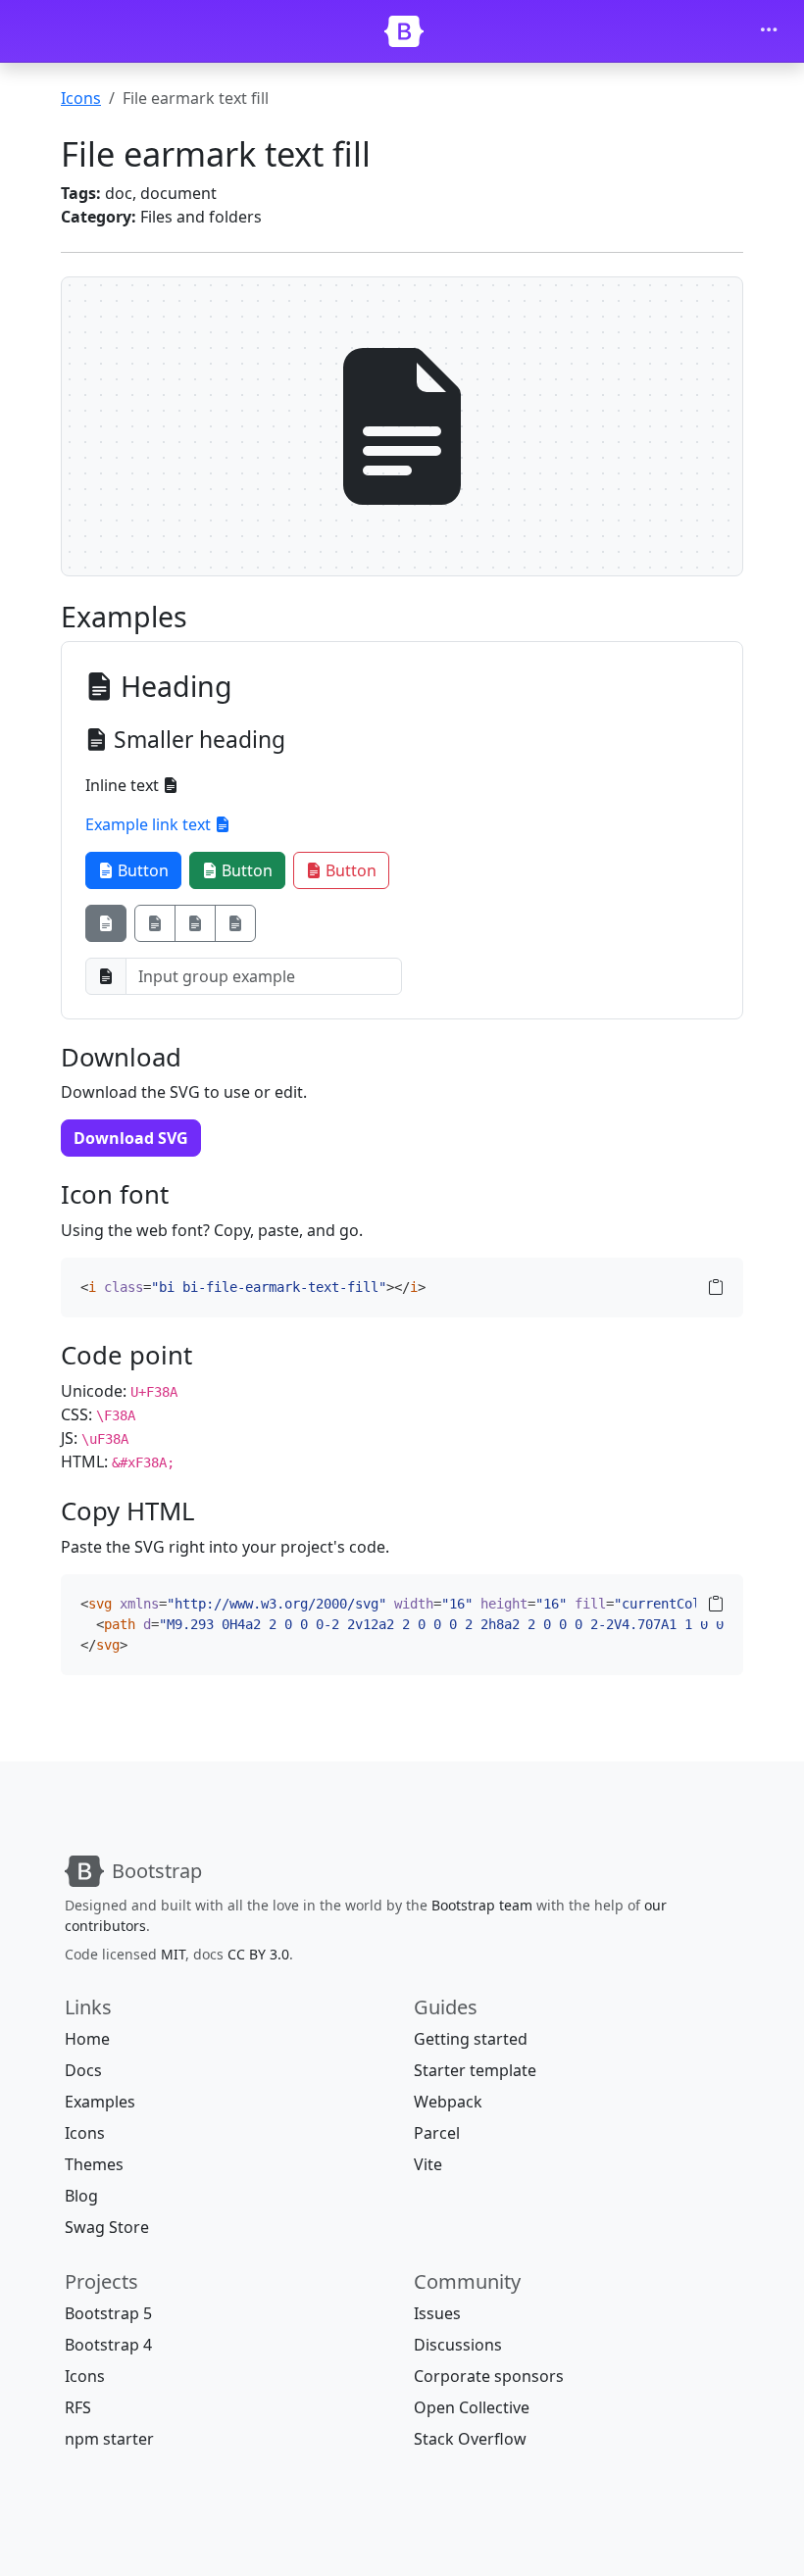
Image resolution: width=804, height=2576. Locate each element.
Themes (94, 2164)
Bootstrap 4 (108, 2345)
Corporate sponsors (489, 2376)
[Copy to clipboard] (716, 1287)
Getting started (471, 2039)
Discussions (458, 2345)
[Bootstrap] (404, 31)
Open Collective (472, 2407)
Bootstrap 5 (108, 2313)
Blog (81, 2196)
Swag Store (107, 2227)
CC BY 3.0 (258, 1954)
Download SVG (131, 1138)
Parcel (437, 2133)
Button (141, 870)
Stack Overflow (470, 2439)
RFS (78, 2407)
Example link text (150, 824)
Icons (81, 98)
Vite (428, 2164)
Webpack (448, 2102)
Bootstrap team (482, 1905)
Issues (437, 2313)
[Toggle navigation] (769, 31)
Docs (83, 2070)
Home (87, 2039)
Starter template (475, 2070)
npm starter (109, 2439)
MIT (173, 1954)
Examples (100, 2102)
